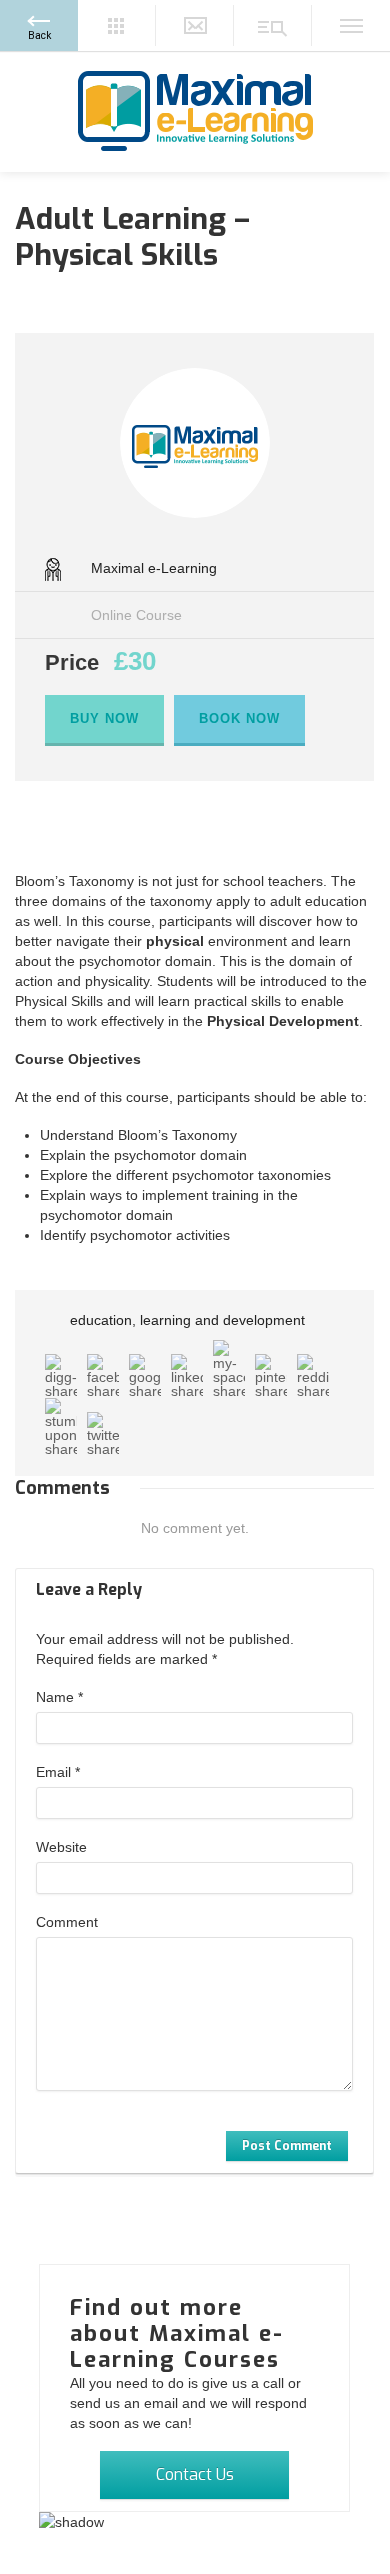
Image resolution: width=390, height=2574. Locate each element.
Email (58, 1772)
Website (61, 1847)
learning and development (222, 1320)
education (101, 1320)
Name (59, 1697)
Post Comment (287, 2146)
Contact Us (195, 2474)
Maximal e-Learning (154, 568)
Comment (67, 1922)
